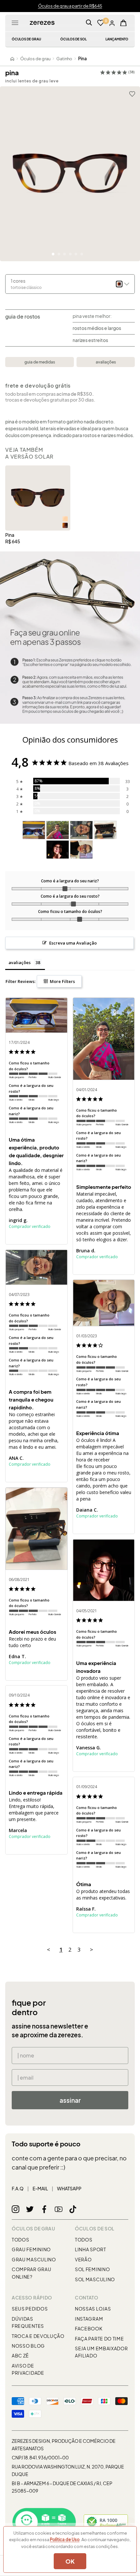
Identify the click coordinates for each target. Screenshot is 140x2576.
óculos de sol (73, 39)
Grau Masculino (34, 2259)
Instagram (89, 2319)
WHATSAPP (69, 2188)
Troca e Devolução (38, 2336)
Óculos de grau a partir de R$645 (70, 6)
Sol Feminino (92, 2269)
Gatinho (64, 59)
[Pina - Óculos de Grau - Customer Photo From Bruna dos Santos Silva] (58, 830)
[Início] (12, 59)
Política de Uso (65, 2540)
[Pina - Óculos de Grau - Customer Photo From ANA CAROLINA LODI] (81, 830)
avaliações (106, 362)
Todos (21, 2240)
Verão (83, 2259)
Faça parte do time (99, 2339)
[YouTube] (59, 2209)
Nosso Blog (28, 2346)
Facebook (89, 2328)
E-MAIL (40, 2188)
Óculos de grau (35, 59)
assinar (70, 2100)
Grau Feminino (31, 2249)
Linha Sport (91, 2249)
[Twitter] (30, 2209)
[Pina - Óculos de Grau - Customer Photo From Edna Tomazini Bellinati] (105, 830)
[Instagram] (16, 2209)
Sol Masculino (95, 2279)
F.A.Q (18, 2188)
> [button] (91, 1950)
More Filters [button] (62, 981)
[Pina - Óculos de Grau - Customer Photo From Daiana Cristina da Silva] (81, 850)
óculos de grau (26, 39)
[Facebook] (44, 2209)
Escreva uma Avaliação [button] (73, 943)
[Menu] (15, 23)
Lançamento (117, 39)
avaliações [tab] (20, 962)
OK (70, 2561)
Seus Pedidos (30, 2309)
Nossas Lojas (93, 2309)
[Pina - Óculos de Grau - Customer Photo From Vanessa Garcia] (58, 850)
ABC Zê (20, 2355)
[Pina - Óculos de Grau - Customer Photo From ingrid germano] (34, 830)
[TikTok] (73, 2209)
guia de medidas (40, 362)
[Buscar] (89, 23)
